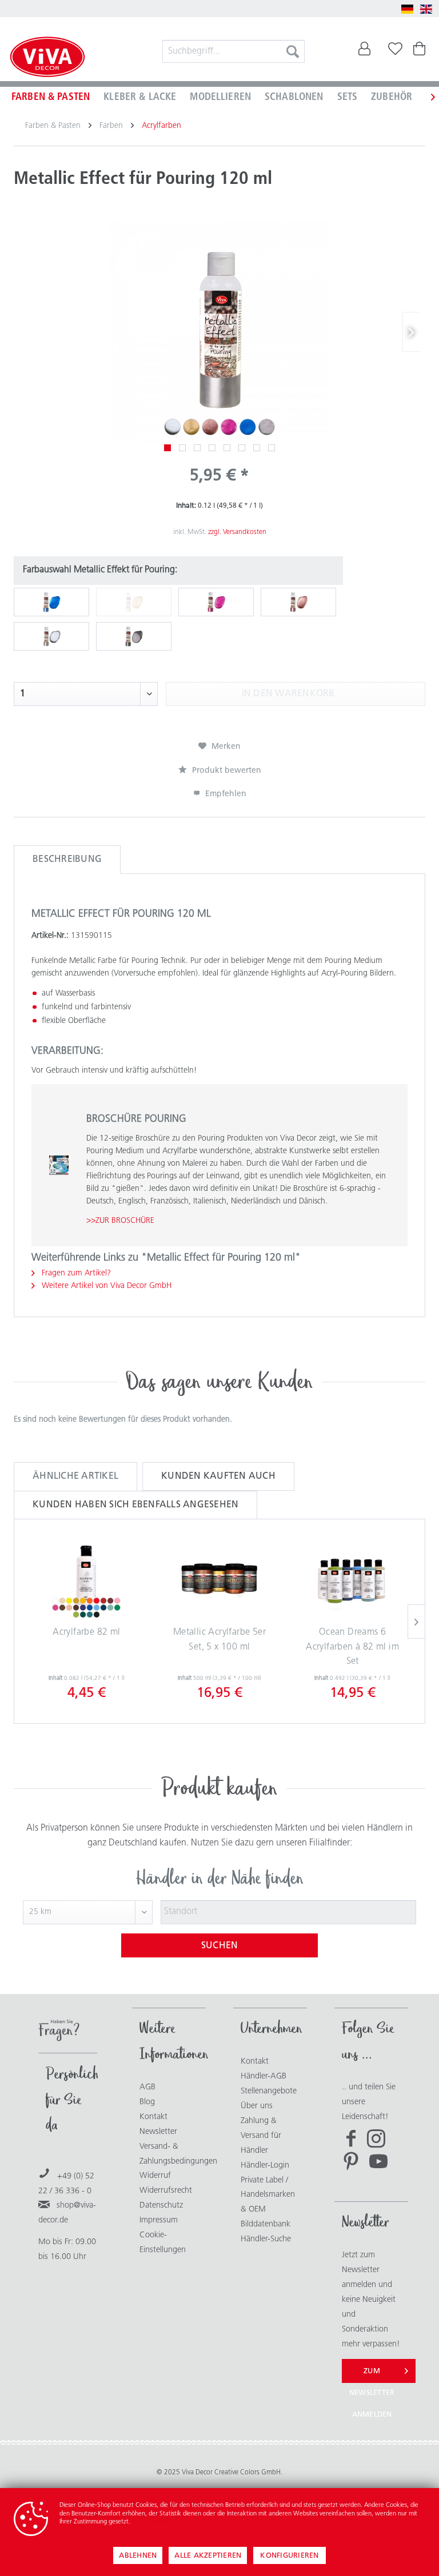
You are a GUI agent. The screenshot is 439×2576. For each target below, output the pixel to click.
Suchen (220, 1946)
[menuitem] (234, 51)
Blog (147, 2102)
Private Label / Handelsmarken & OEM (268, 2195)
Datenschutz (161, 2206)
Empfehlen (225, 794)
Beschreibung (67, 860)
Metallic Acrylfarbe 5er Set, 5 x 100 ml (219, 1640)
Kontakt (153, 2117)
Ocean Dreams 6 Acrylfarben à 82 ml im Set (352, 1647)
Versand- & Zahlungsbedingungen (169, 2154)
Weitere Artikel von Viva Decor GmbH (105, 1286)
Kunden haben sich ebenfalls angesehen (135, 1505)
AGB (147, 2087)
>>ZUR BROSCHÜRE (120, 1221)
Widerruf (155, 2176)
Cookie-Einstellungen (163, 2243)
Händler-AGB (264, 2077)
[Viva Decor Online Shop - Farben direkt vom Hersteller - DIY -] (47, 58)
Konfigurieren (289, 2556)
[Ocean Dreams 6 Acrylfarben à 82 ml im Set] (352, 1580)
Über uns (257, 2106)
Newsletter (158, 2132)
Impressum (159, 2220)
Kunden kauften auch (218, 1476)
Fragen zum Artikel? (75, 1273)
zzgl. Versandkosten (237, 532)
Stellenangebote (269, 2091)
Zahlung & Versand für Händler (261, 2136)
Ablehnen (138, 2556)
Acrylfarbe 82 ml (86, 1632)
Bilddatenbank (266, 2224)
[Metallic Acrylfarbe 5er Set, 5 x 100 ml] (220, 1580)
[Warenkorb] (421, 51)
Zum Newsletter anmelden (372, 2375)
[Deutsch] (408, 9)
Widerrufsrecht (166, 2191)
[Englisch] (426, 9)
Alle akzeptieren (208, 2556)
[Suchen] (293, 51)
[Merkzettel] (393, 51)
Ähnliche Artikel (75, 1476)
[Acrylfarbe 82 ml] (87, 1580)
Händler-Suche (266, 2239)
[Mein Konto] (365, 51)
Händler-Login (265, 2166)
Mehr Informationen (159, 2522)
